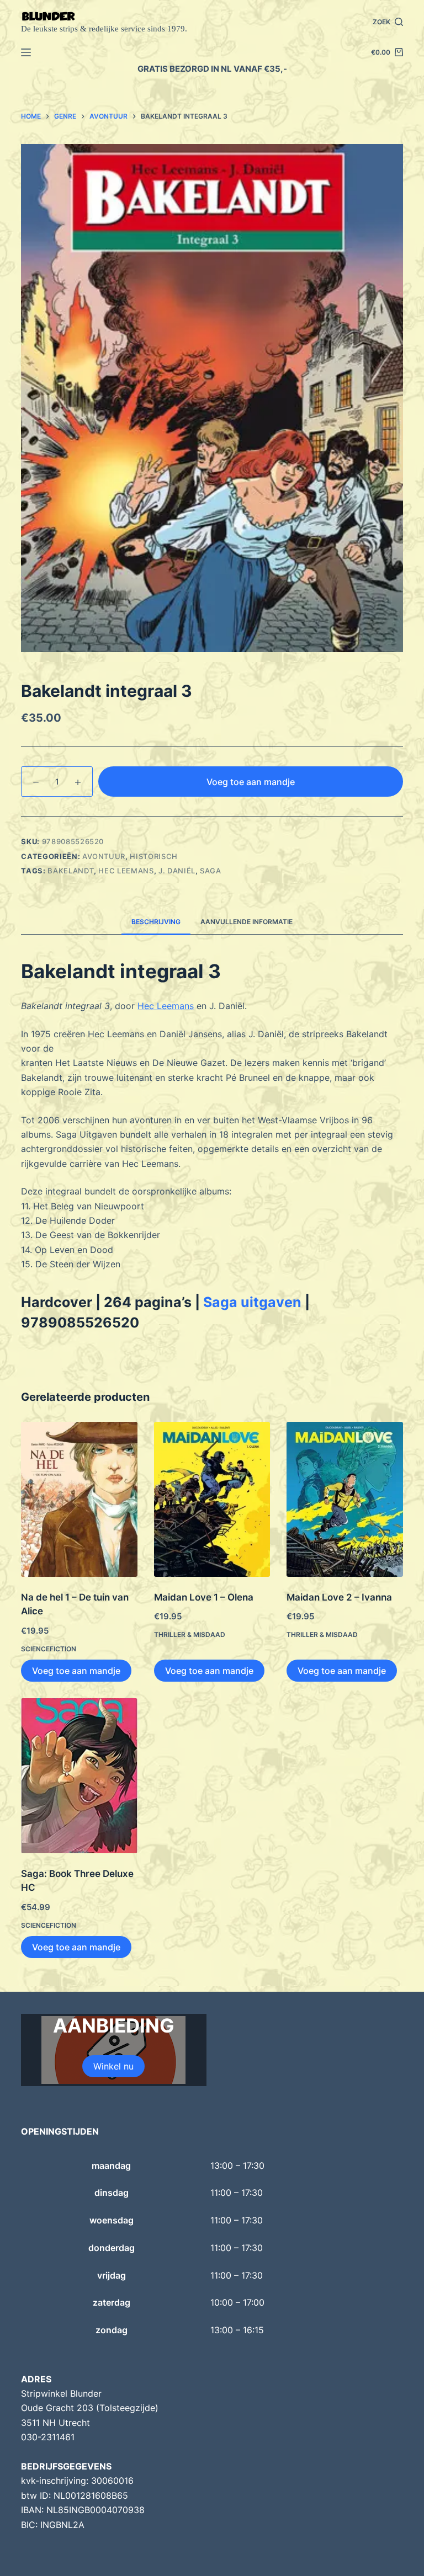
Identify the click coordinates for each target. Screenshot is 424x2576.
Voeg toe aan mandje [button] (76, 1671)
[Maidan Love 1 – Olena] (212, 1499)
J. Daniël (177, 871)
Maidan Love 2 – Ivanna (339, 1597)
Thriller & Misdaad (190, 1634)
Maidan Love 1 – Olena (204, 1597)
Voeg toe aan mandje (251, 782)
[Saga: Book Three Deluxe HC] (79, 1776)
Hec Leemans (126, 871)
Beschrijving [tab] (156, 922)
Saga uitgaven (252, 1302)
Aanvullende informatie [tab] (247, 922)
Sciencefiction (49, 1649)
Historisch (154, 856)
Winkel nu (113, 2066)
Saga (211, 871)
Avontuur (104, 856)
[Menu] (26, 52)
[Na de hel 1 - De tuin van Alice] (79, 1499)
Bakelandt (71, 871)
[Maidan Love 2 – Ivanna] (344, 1499)
